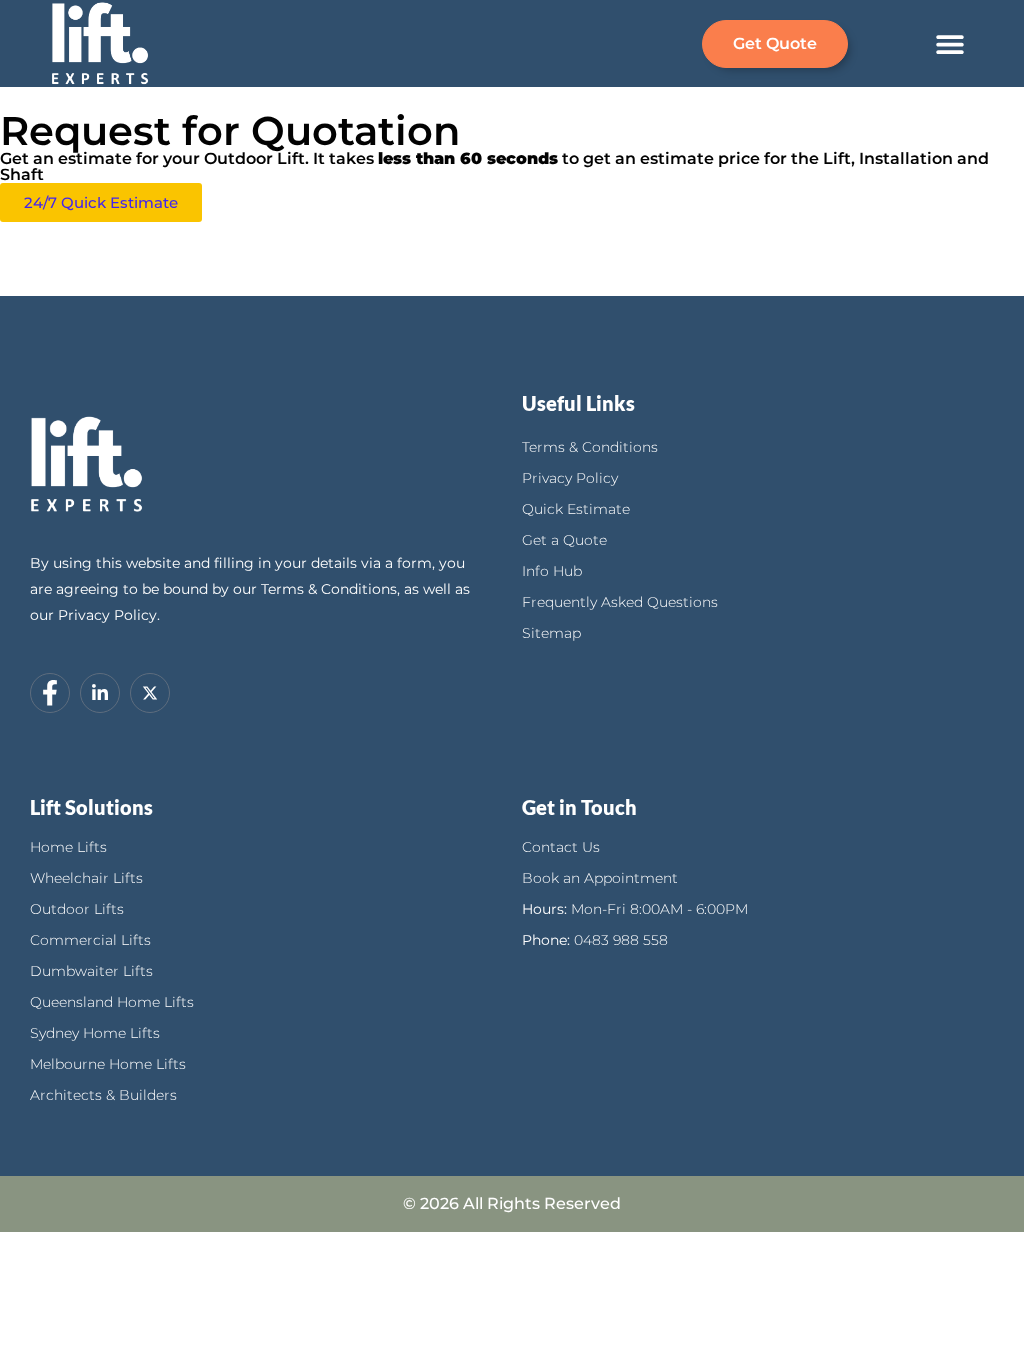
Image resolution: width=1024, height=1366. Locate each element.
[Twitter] (150, 693)
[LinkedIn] (100, 693)
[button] (950, 43)
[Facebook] (50, 693)
